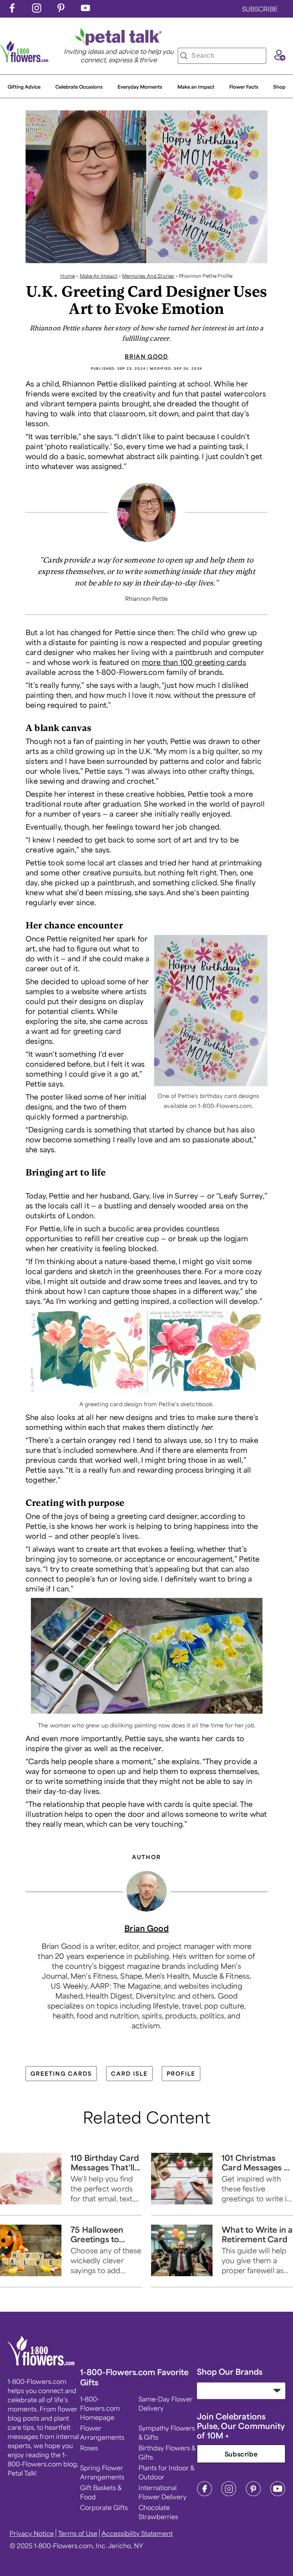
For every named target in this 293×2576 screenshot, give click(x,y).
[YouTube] (278, 2494)
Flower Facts (244, 87)
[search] (184, 56)
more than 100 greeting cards (194, 662)
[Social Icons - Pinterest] (61, 10)
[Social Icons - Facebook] (12, 10)
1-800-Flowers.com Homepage (100, 2408)
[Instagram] (229, 2494)
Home (68, 276)
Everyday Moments (140, 87)
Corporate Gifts (104, 2507)
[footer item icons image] (41, 2363)
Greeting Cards (61, 2073)
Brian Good (146, 356)
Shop (279, 87)
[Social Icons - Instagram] (37, 10)
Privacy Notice (32, 2533)
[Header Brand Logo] (24, 60)
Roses (89, 2448)
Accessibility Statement (137, 2533)
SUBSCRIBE (260, 9)
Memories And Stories (148, 276)
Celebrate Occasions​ (79, 87)
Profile (181, 2073)
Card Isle (129, 2073)
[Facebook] (204, 2494)
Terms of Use (78, 2533)
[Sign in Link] (280, 58)
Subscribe (241, 2454)
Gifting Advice (24, 87)
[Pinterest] (253, 2494)
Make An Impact (99, 276)
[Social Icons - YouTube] (85, 10)
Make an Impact (196, 87)
